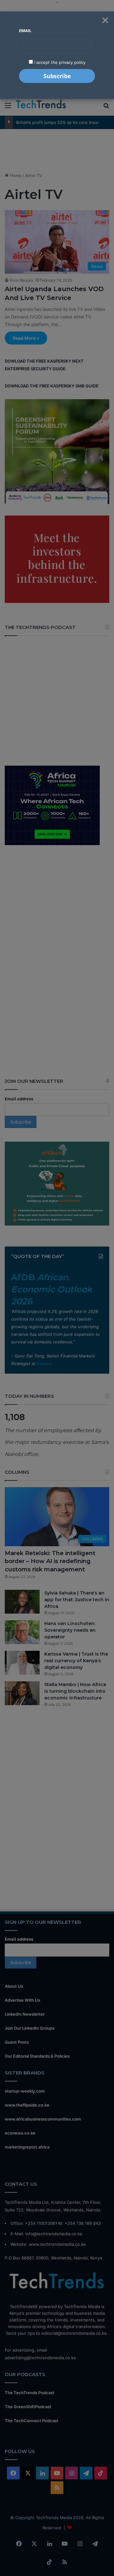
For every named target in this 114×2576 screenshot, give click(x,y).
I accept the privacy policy (59, 62)
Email (25, 31)
